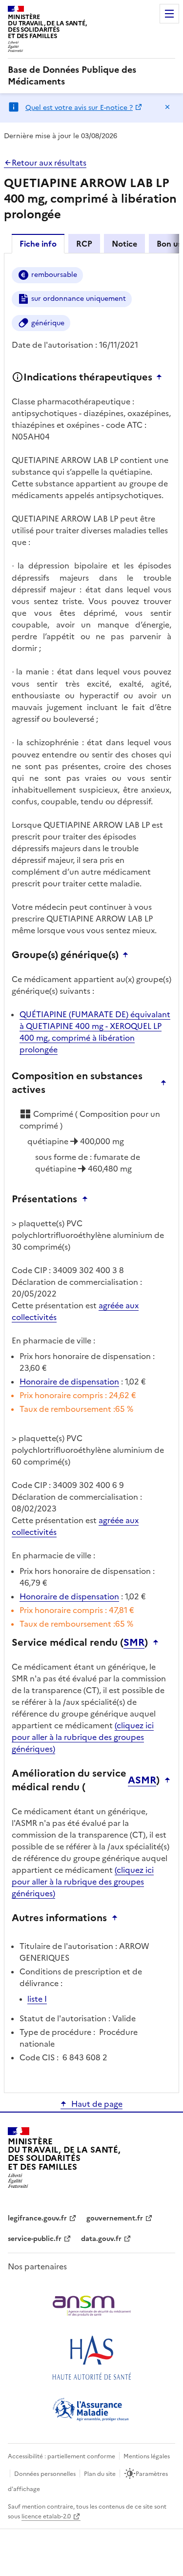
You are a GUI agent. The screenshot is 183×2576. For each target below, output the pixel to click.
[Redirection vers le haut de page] (162, 377)
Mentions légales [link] (147, 2456)
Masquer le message (167, 107)
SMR (134, 1642)
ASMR (142, 1780)
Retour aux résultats (49, 163)
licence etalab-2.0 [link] (46, 2516)
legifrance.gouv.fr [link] (37, 2218)
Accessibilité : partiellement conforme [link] (61, 2456)
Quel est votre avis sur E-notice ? (79, 108)
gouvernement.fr (115, 2218)
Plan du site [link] (100, 2474)
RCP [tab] (84, 244)
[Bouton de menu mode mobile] (169, 14)
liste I (37, 1999)
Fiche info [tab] (38, 244)
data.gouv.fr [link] (101, 2239)
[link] (91, 76)
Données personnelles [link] (45, 2474)
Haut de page (97, 2104)
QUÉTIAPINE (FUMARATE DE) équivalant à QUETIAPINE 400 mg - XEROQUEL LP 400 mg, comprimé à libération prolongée (95, 1032)
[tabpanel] (91, 1172)
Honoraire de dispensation (69, 1382)
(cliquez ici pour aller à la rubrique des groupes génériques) (83, 1737)
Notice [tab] (124, 244)
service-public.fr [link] (35, 2239)
